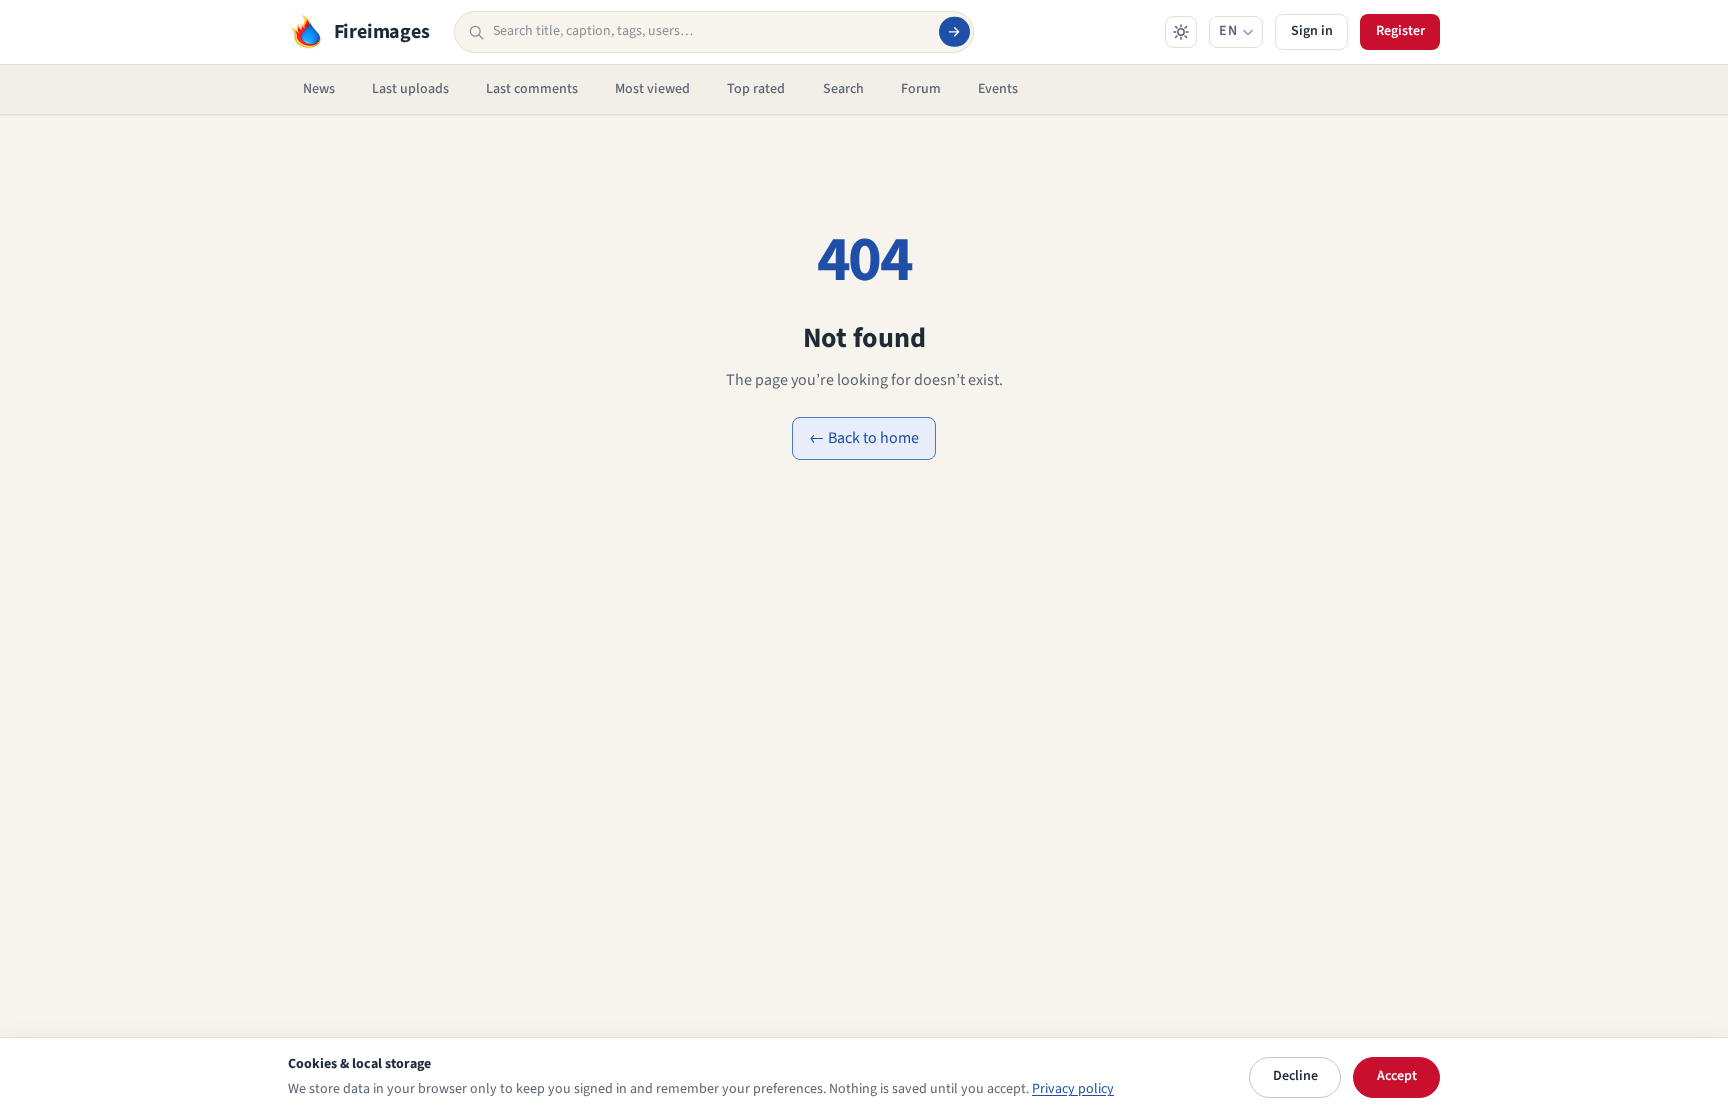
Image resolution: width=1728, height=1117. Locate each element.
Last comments (532, 89)
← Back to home (864, 438)
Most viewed (652, 89)
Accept (1397, 1076)
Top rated (756, 89)
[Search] (954, 32)
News (319, 89)
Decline (1295, 1076)
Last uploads (410, 89)
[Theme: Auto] (1181, 32)
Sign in (1312, 31)
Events (998, 89)
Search (843, 89)
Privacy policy (1073, 1089)
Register (1400, 31)
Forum (921, 89)
